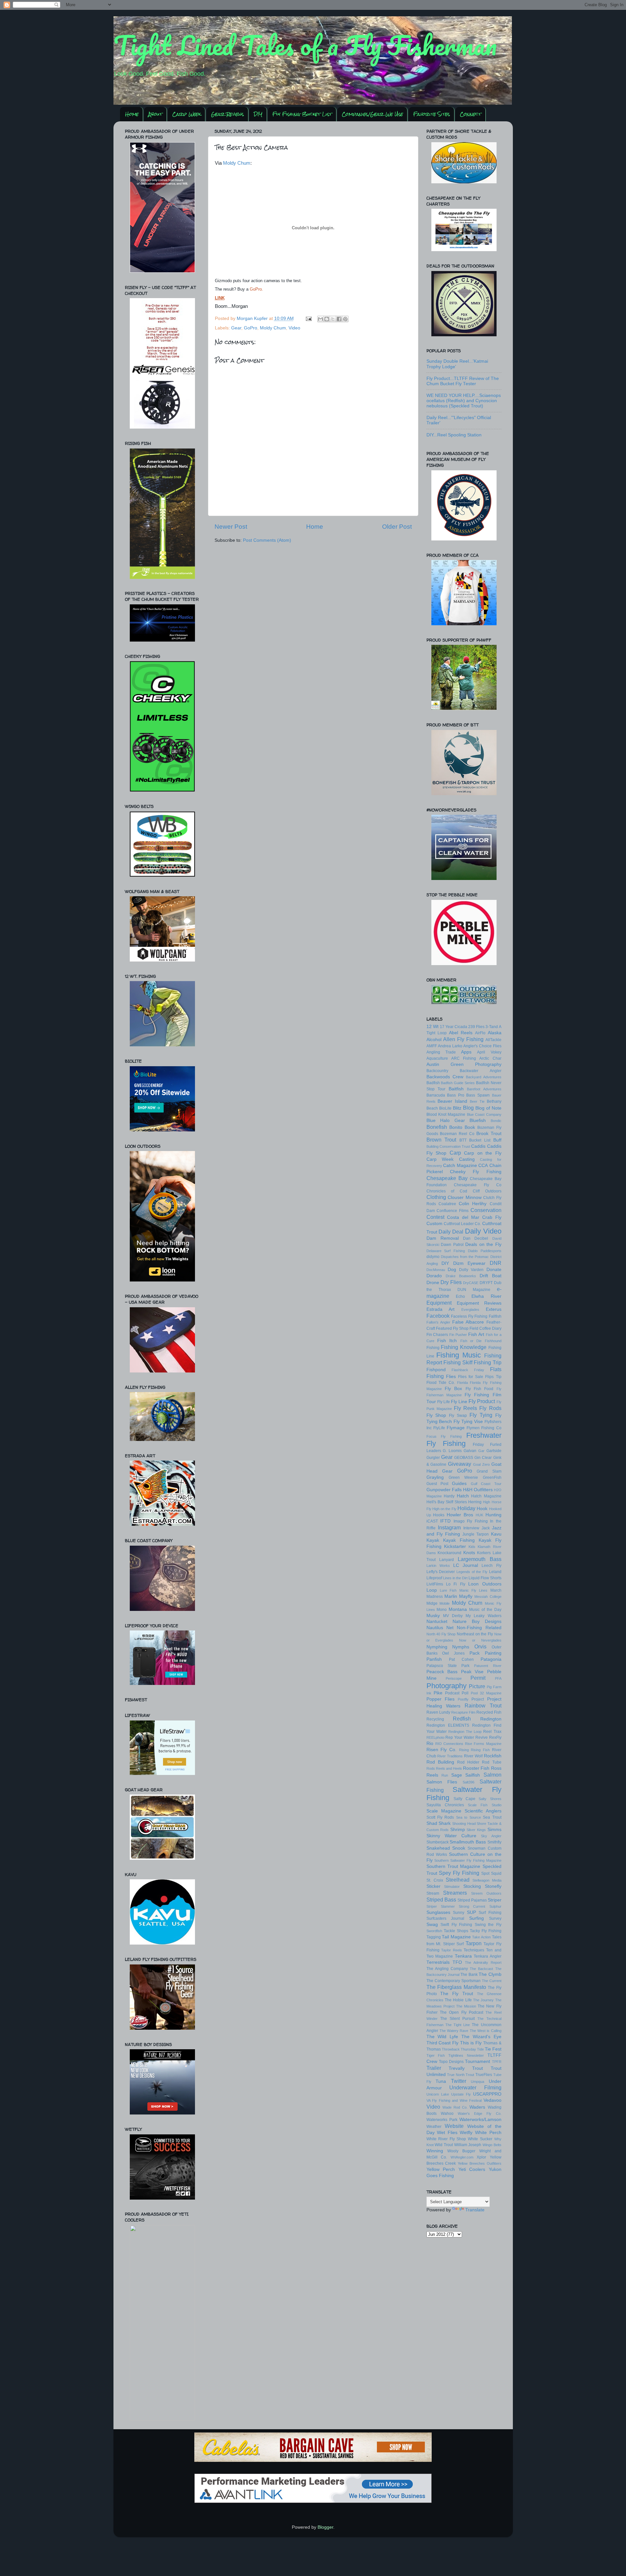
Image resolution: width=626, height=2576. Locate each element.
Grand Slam (489, 1471)
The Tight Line (458, 2025)
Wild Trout (444, 2145)
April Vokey (489, 1052)
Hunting (493, 1515)
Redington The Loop (465, 1732)
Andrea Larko (450, 1046)
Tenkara (463, 1956)
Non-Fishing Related (479, 1628)
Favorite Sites (432, 114)
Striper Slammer (441, 1906)
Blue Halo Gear (446, 1121)
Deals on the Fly (483, 1244)
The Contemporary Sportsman (454, 1981)
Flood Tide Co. (441, 1383)
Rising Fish (480, 1750)
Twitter (459, 2081)
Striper (495, 1900)
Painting (493, 1653)
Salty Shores (490, 1799)
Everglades (470, 1310)
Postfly (463, 1699)
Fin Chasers (437, 1335)
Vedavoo (492, 2100)
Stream (433, 1893)
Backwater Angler (481, 1071)
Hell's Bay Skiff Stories (447, 1502)
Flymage (456, 1428)
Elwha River (486, 1296)
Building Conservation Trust (448, 1146)
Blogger (325, 2527)
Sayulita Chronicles (445, 1805)
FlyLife (439, 1428)
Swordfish (434, 1931)
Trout (477, 2068)
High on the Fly (444, 1509)
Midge (432, 1603)
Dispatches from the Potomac (465, 1257)
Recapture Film (463, 1712)
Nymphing (437, 1647)
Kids (472, 1547)
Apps (466, 1052)
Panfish (434, 1659)
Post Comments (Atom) (267, 540)
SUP (471, 1912)
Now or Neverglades (480, 1640)
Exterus (494, 1309)
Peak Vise (472, 1672)
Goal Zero (481, 1464)
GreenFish (492, 1477)
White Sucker (480, 2139)
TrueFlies (484, 2075)
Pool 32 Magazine (486, 1693)
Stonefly (493, 1886)
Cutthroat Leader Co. (462, 1224)
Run (445, 1775)
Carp (455, 1153)
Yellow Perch (441, 2169)
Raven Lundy (438, 1712)
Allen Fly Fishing (463, 1039)
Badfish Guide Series (458, 1083)
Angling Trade (441, 1052)
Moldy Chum (237, 163)
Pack (475, 1653)
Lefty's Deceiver (441, 1572)
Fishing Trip (488, 1362)
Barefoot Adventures (484, 1089)
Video (294, 328)
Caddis (478, 1146)
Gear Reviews (227, 114)
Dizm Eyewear (469, 1263)
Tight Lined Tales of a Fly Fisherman (305, 45)
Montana (458, 1609)
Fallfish (495, 1316)
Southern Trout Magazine (454, 1866)
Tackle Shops (456, 1931)
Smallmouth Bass (468, 1842)
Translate (475, 2210)
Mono (442, 1610)
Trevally (457, 2068)
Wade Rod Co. (455, 2107)
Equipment (439, 1303)
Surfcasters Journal (446, 1918)
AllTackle (493, 1040)
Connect (470, 114)
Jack (486, 1528)
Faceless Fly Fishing (469, 1316)
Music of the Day (485, 1610)
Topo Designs (451, 2062)
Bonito (456, 1127)
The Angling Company (447, 1969)
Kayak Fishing (459, 1540)
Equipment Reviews (479, 1303)
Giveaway (460, 1464)
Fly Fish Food (480, 1389)
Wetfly (466, 2133)
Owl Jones (453, 1653)
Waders (477, 2107)
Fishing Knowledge (464, 1347)
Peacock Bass (442, 1672)
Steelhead (458, 1880)
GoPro (251, 328)
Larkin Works (438, 1566)
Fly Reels (465, 1408)
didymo (433, 1257)
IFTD (445, 1521)
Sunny (459, 1913)
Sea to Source (469, 1817)
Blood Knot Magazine (446, 1114)
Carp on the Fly (483, 1153)
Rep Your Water (460, 1737)
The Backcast (481, 1969)
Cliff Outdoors (487, 1191)
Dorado (434, 1276)
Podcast (452, 1693)
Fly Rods (490, 1408)
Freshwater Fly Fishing (464, 1440)
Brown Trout (441, 1140)
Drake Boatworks (461, 1276)
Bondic (496, 1121)
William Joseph (468, 2145)
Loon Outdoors (485, 1584)
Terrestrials (438, 1962)
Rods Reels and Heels (444, 1768)
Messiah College (488, 1597)
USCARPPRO (487, 2094)
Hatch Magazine (486, 1496)
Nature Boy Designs (477, 1621)
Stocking (472, 1886)
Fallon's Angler (438, 1322)
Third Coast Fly (443, 2043)
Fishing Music (459, 1355)
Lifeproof (434, 1578)
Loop (432, 1590)
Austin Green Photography (464, 1064)
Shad (432, 1823)
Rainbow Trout (483, 1705)
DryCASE (471, 1283)
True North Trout (461, 2075)
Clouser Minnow (465, 1197)
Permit (478, 1678)
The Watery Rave (454, 2031)
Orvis (480, 1646)
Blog (468, 1108)
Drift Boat (491, 1276)
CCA (483, 1166)
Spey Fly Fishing (459, 1873)
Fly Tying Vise (468, 1422)
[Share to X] (333, 319)
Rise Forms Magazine (483, 1744)
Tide (480, 2049)
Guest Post (437, 1484)
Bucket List (480, 1140)
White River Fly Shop (446, 2139)
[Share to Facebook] (339, 319)
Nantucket (437, 1621)
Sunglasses (438, 1912)
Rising (464, 1750)
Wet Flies (447, 2133)
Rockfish (493, 1756)
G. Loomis (452, 1451)
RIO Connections (449, 1744)
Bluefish (478, 1121)
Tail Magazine (456, 1937)
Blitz (457, 1108)
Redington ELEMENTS (448, 1725)
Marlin (451, 1596)
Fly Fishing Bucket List (302, 114)
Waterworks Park (442, 2120)
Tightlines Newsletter (466, 2055)
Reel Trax (492, 1732)
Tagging (434, 1937)
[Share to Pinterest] (345, 319)
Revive (482, 1737)
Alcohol (434, 1040)
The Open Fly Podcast (462, 2012)
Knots (469, 1553)
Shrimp (458, 1830)
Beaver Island (452, 1101)
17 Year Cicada (454, 1027)
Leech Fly (491, 1566)
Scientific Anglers (483, 1811)
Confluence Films (453, 1211)
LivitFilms (435, 1584)
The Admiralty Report (483, 1962)
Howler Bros (460, 1515)
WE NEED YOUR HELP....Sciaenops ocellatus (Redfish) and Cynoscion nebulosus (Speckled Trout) (464, 401)
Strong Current (472, 1906)
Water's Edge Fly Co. (480, 2114)
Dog (452, 1270)
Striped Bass (441, 1900)
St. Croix (435, 1880)
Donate (494, 1270)
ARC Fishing (464, 1058)
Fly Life (444, 1402)
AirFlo (480, 1033)
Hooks (439, 1515)
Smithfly (494, 1842)
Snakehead (438, 1848)
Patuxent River (488, 1666)
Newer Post (231, 527)
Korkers (484, 1553)
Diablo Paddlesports (485, 1251)
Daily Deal (451, 1232)
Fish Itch (447, 1341)
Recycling (435, 1719)
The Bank (469, 1975)
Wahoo (447, 2114)
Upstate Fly (461, 2094)
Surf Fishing (490, 1913)
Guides (459, 1484)
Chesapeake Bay (447, 1178)
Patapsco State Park (448, 1666)
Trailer (434, 2068)
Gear (236, 328)
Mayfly (466, 1596)
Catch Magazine (460, 1166)
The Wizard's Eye (481, 2037)
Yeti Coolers (472, 2169)
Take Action (481, 1937)
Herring (475, 1502)
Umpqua (477, 2082)
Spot (485, 1873)
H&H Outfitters (478, 1490)
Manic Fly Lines (474, 1590)
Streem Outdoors (486, 1893)
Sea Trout (492, 1817)
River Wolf (473, 1756)
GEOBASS (464, 1458)
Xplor (481, 2157)
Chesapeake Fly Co (478, 1185)
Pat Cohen (461, 1659)
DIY (258, 114)
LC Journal (466, 1565)
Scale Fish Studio (485, 1805)
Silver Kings (476, 1830)
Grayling (435, 1477)
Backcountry (437, 1071)
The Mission (466, 2006)
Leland (495, 1572)
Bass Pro (456, 1095)
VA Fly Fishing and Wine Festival (454, 2100)
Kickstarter (455, 1546)
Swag (432, 1924)
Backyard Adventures (484, 1077)
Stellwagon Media (487, 1880)
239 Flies (476, 1027)
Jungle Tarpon (476, 1534)
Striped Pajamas (472, 1900)
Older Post (397, 527)
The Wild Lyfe (442, 2037)
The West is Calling (486, 2031)
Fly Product (482, 1401)
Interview (471, 1528)
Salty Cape (464, 1799)
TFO (457, 1962)
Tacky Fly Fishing (486, 1931)
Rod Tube (492, 1762)
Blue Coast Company (484, 1114)
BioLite (445, 1108)
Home (132, 114)
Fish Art (476, 1334)
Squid (496, 1873)
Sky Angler (491, 1836)
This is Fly (471, 2043)
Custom (434, 1224)
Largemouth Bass (480, 1559)
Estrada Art (441, 1309)
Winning (435, 2151)
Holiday (466, 1508)
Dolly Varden (471, 1270)
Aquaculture (437, 1058)
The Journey (483, 2000)
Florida (462, 1383)
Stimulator (452, 1887)
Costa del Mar (463, 1217)
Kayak (433, 1540)
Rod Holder (468, 1762)
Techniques (474, 1950)
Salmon (492, 1775)
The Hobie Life (458, 2000)
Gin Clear (483, 1458)
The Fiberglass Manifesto (456, 1987)
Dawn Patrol (452, 1245)
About (155, 114)
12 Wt (432, 1027)
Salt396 (469, 1782)
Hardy (449, 1496)
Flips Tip (493, 1377)
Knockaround (449, 1553)
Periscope (454, 1678)
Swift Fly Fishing (456, 1925)
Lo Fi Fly (456, 1584)
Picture (477, 1686)
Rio (430, 1743)
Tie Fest (493, 2049)
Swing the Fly (488, 1925)
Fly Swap (458, 1416)
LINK (220, 298)
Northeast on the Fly (475, 1634)
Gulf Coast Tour (486, 1484)
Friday (478, 1445)
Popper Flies (440, 1699)
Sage (457, 1775)
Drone (433, 1283)
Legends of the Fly (472, 1572)
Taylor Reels (452, 1950)
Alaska (495, 1033)
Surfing (477, 1918)
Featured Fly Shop (452, 1328)
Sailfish (473, 1775)
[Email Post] (309, 318)
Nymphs (461, 1647)
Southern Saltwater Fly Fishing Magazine (468, 1860)
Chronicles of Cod (447, 1191)
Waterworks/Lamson (480, 2120)
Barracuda (436, 1095)
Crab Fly (492, 1217)
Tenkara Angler (488, 1956)
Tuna (441, 2081)
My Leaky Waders (483, 1616)
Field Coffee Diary (485, 1328)
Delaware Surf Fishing (446, 1251)
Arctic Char (490, 1058)
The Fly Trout (457, 1994)
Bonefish (437, 1127)
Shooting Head (464, 1824)
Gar (481, 1451)
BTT (463, 1140)
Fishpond (436, 1370)
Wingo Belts (492, 2145)
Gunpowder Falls (444, 1490)
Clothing (436, 1197)
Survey (495, 1918)
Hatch (463, 1496)
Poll (465, 1693)
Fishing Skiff (458, 1362)
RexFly (495, 1737)
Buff (497, 1140)
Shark (445, 1823)
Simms (494, 1830)
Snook (459, 1848)
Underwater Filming (475, 2087)
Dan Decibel (476, 1238)
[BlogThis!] (327, 319)
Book (470, 1127)
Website (454, 2126)
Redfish (462, 1719)
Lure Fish (448, 1590)
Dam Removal (443, 1238)
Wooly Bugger (461, 2151)
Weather (434, 2127)
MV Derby (453, 1616)
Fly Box (453, 1389)
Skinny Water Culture (452, 1836)
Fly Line (459, 1402)
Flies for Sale (471, 1377)
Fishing (433, 1348)
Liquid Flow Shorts (485, 1578)
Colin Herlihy (473, 1204)
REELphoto (435, 1737)
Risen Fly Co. (441, 1750)
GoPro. (256, 289)
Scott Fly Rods (440, 1817)
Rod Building (440, 1762)
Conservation (486, 1210)
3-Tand (492, 1027)
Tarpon (474, 1943)
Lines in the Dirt (455, 1578)
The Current (492, 1981)
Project (478, 1699)
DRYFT (486, 1283)
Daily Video (483, 1231)
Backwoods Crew (445, 1077)
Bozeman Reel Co (457, 1134)
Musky (433, 1616)
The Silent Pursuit (457, 2019)
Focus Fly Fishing (444, 1436)
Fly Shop (436, 1415)
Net (450, 1628)
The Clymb (490, 1974)
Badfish (433, 1083)
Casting (467, 1159)
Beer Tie (477, 1101)
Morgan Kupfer (253, 318)
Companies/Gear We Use (372, 114)
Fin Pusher (458, 1335)
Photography (447, 1686)
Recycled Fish (489, 1712)
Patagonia (491, 1659)
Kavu (496, 1534)
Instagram (449, 1527)
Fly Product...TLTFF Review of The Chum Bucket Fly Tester (463, 381)
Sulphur (495, 1906)
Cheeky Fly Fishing (476, 1172)
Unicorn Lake (438, 2094)
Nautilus (435, 1628)
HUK (479, 1515)
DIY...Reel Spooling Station (454, 435)
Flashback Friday (468, 1370)
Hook (482, 1509)
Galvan (470, 1451)
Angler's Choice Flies (482, 1046)
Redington (491, 1719)
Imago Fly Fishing (471, 1521)
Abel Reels (461, 1033)
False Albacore (468, 1322)
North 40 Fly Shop (441, 1634)
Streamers (455, 1893)
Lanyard (447, 1560)
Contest (435, 1217)
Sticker (433, 1886)
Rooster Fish (476, 1768)
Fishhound (493, 1341)
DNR (496, 1263)
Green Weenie (463, 1477)
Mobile (445, 1603)
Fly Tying (481, 1415)
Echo (460, 1296)
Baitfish (456, 1089)
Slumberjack (438, 1842)
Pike (438, 1693)
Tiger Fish (436, 2055)
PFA (498, 1678)
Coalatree (447, 1204)
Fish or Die (471, 1341)
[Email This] (320, 319)
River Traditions (450, 1756)
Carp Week (186, 114)
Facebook (438, 1316)
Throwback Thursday (459, 2049)
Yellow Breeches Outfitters (480, 2163)
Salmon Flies (442, 1782)
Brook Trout (489, 1134)
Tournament (477, 2061)
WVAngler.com (462, 2157)
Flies (451, 1377)
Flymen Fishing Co (484, 1428)
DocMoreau (436, 1270)
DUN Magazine (474, 1290)
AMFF (432, 1046)
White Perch (488, 2133)
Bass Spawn (478, 1095)
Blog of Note (488, 1108)
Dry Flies (451, 1282)
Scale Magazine (444, 1811)
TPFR (497, 2062)
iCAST (432, 1521)
